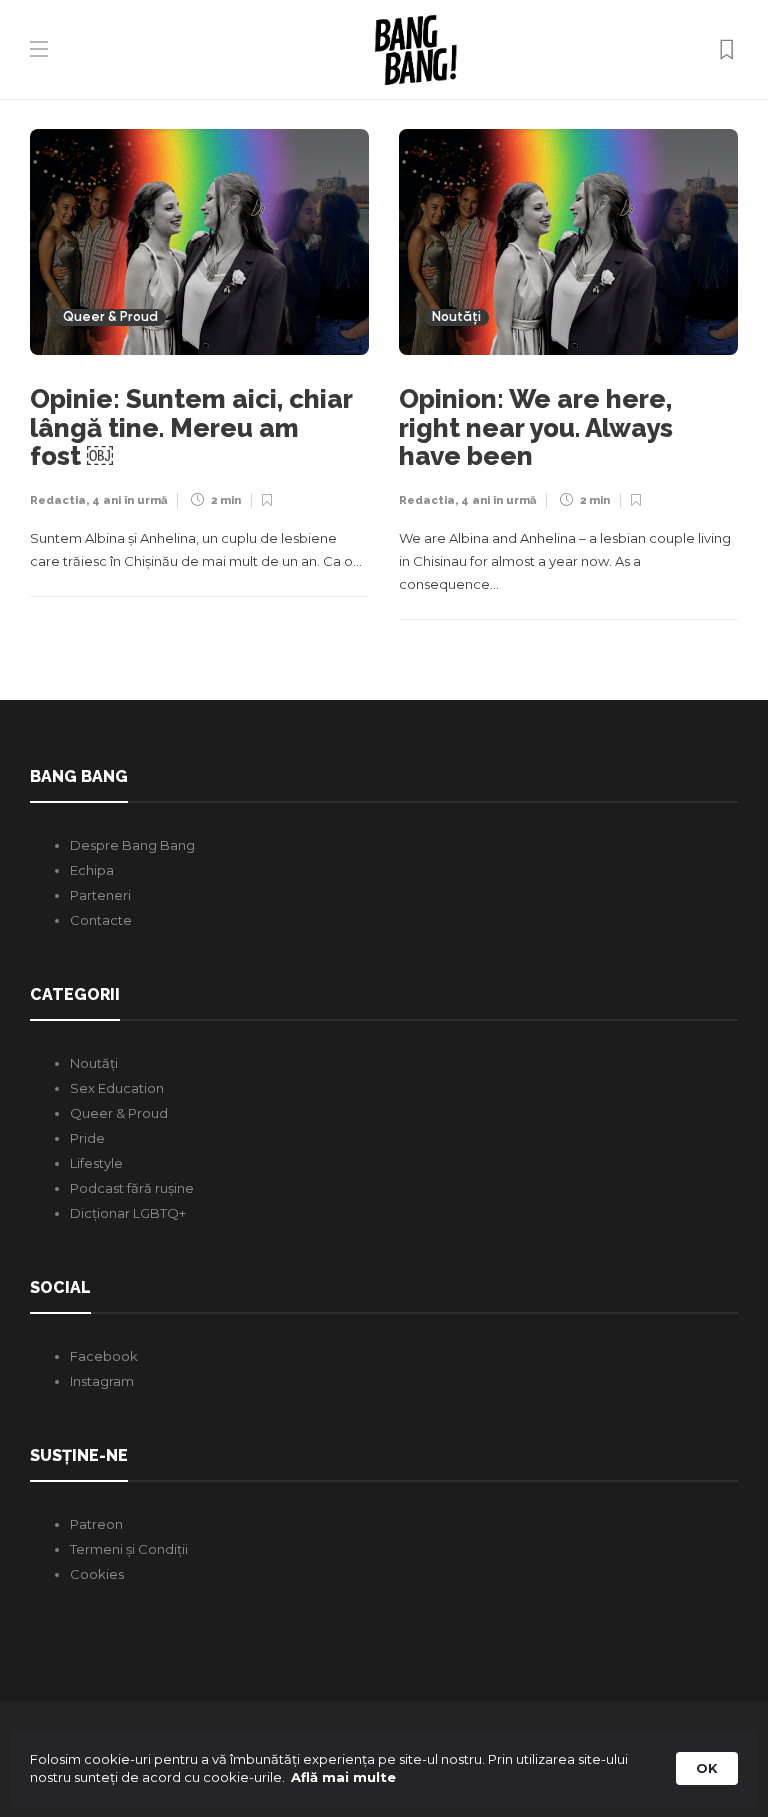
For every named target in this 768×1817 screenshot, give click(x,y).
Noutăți (456, 317)
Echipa (92, 870)
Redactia (58, 500)
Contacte (101, 920)
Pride (87, 1138)
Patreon (96, 1524)
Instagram (102, 1381)
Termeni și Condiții (129, 1549)
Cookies (97, 1574)
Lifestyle (96, 1163)
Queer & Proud (110, 317)
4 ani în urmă (129, 500)
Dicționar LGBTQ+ (128, 1213)
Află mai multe (343, 1777)
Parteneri (100, 895)
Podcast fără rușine (132, 1188)
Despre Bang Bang (132, 845)
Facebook (104, 1356)
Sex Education (117, 1088)
